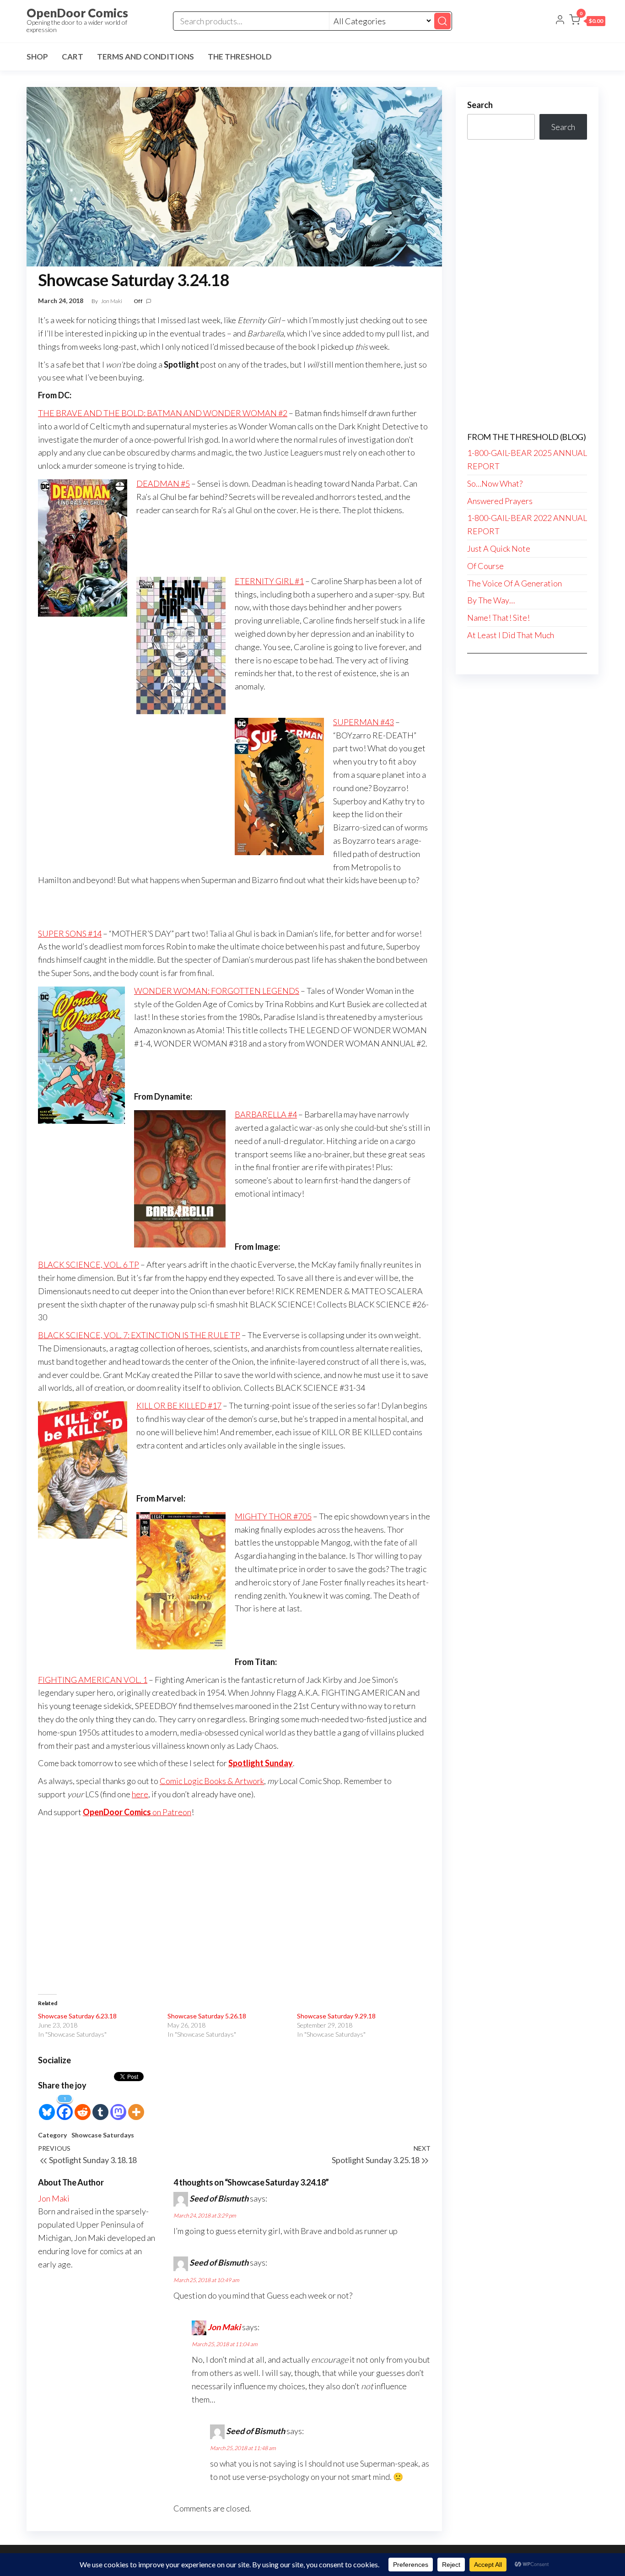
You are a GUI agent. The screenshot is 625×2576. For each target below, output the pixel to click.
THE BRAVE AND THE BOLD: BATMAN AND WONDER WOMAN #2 (163, 413)
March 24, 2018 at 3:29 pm (205, 2215)
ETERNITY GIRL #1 (269, 581)
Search (480, 105)
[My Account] (560, 21)
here (140, 1794)
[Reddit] (83, 2107)
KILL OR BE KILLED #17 (179, 1405)
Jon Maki (112, 301)
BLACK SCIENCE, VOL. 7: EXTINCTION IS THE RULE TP (139, 1335)
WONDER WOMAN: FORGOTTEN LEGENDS (217, 991)
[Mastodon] (118, 2107)
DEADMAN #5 (163, 483)
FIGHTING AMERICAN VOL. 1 (93, 1680)
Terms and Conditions (145, 57)
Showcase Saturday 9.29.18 (336, 2016)
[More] (136, 2107)
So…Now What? (495, 483)
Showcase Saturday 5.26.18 (207, 2016)
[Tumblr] (100, 2107)
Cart (73, 57)
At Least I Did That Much (511, 635)
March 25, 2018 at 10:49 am (206, 2280)
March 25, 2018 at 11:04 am (225, 2344)
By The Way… (491, 600)
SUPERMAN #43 (364, 722)
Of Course (485, 566)
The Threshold (240, 57)
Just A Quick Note (499, 548)
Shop (37, 57)
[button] (587, 22)
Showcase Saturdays (103, 2135)
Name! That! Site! (498, 618)
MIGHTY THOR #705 (273, 1516)
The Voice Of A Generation (515, 583)
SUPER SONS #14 (70, 933)
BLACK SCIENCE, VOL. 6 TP (89, 1264)
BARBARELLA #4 (266, 1114)
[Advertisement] (234, 1914)
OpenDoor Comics (77, 13)
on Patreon (137, 1812)
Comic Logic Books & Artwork (212, 1781)
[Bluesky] (47, 2107)
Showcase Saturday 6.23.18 (77, 2016)
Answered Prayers (500, 501)
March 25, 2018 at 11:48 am (243, 2448)
